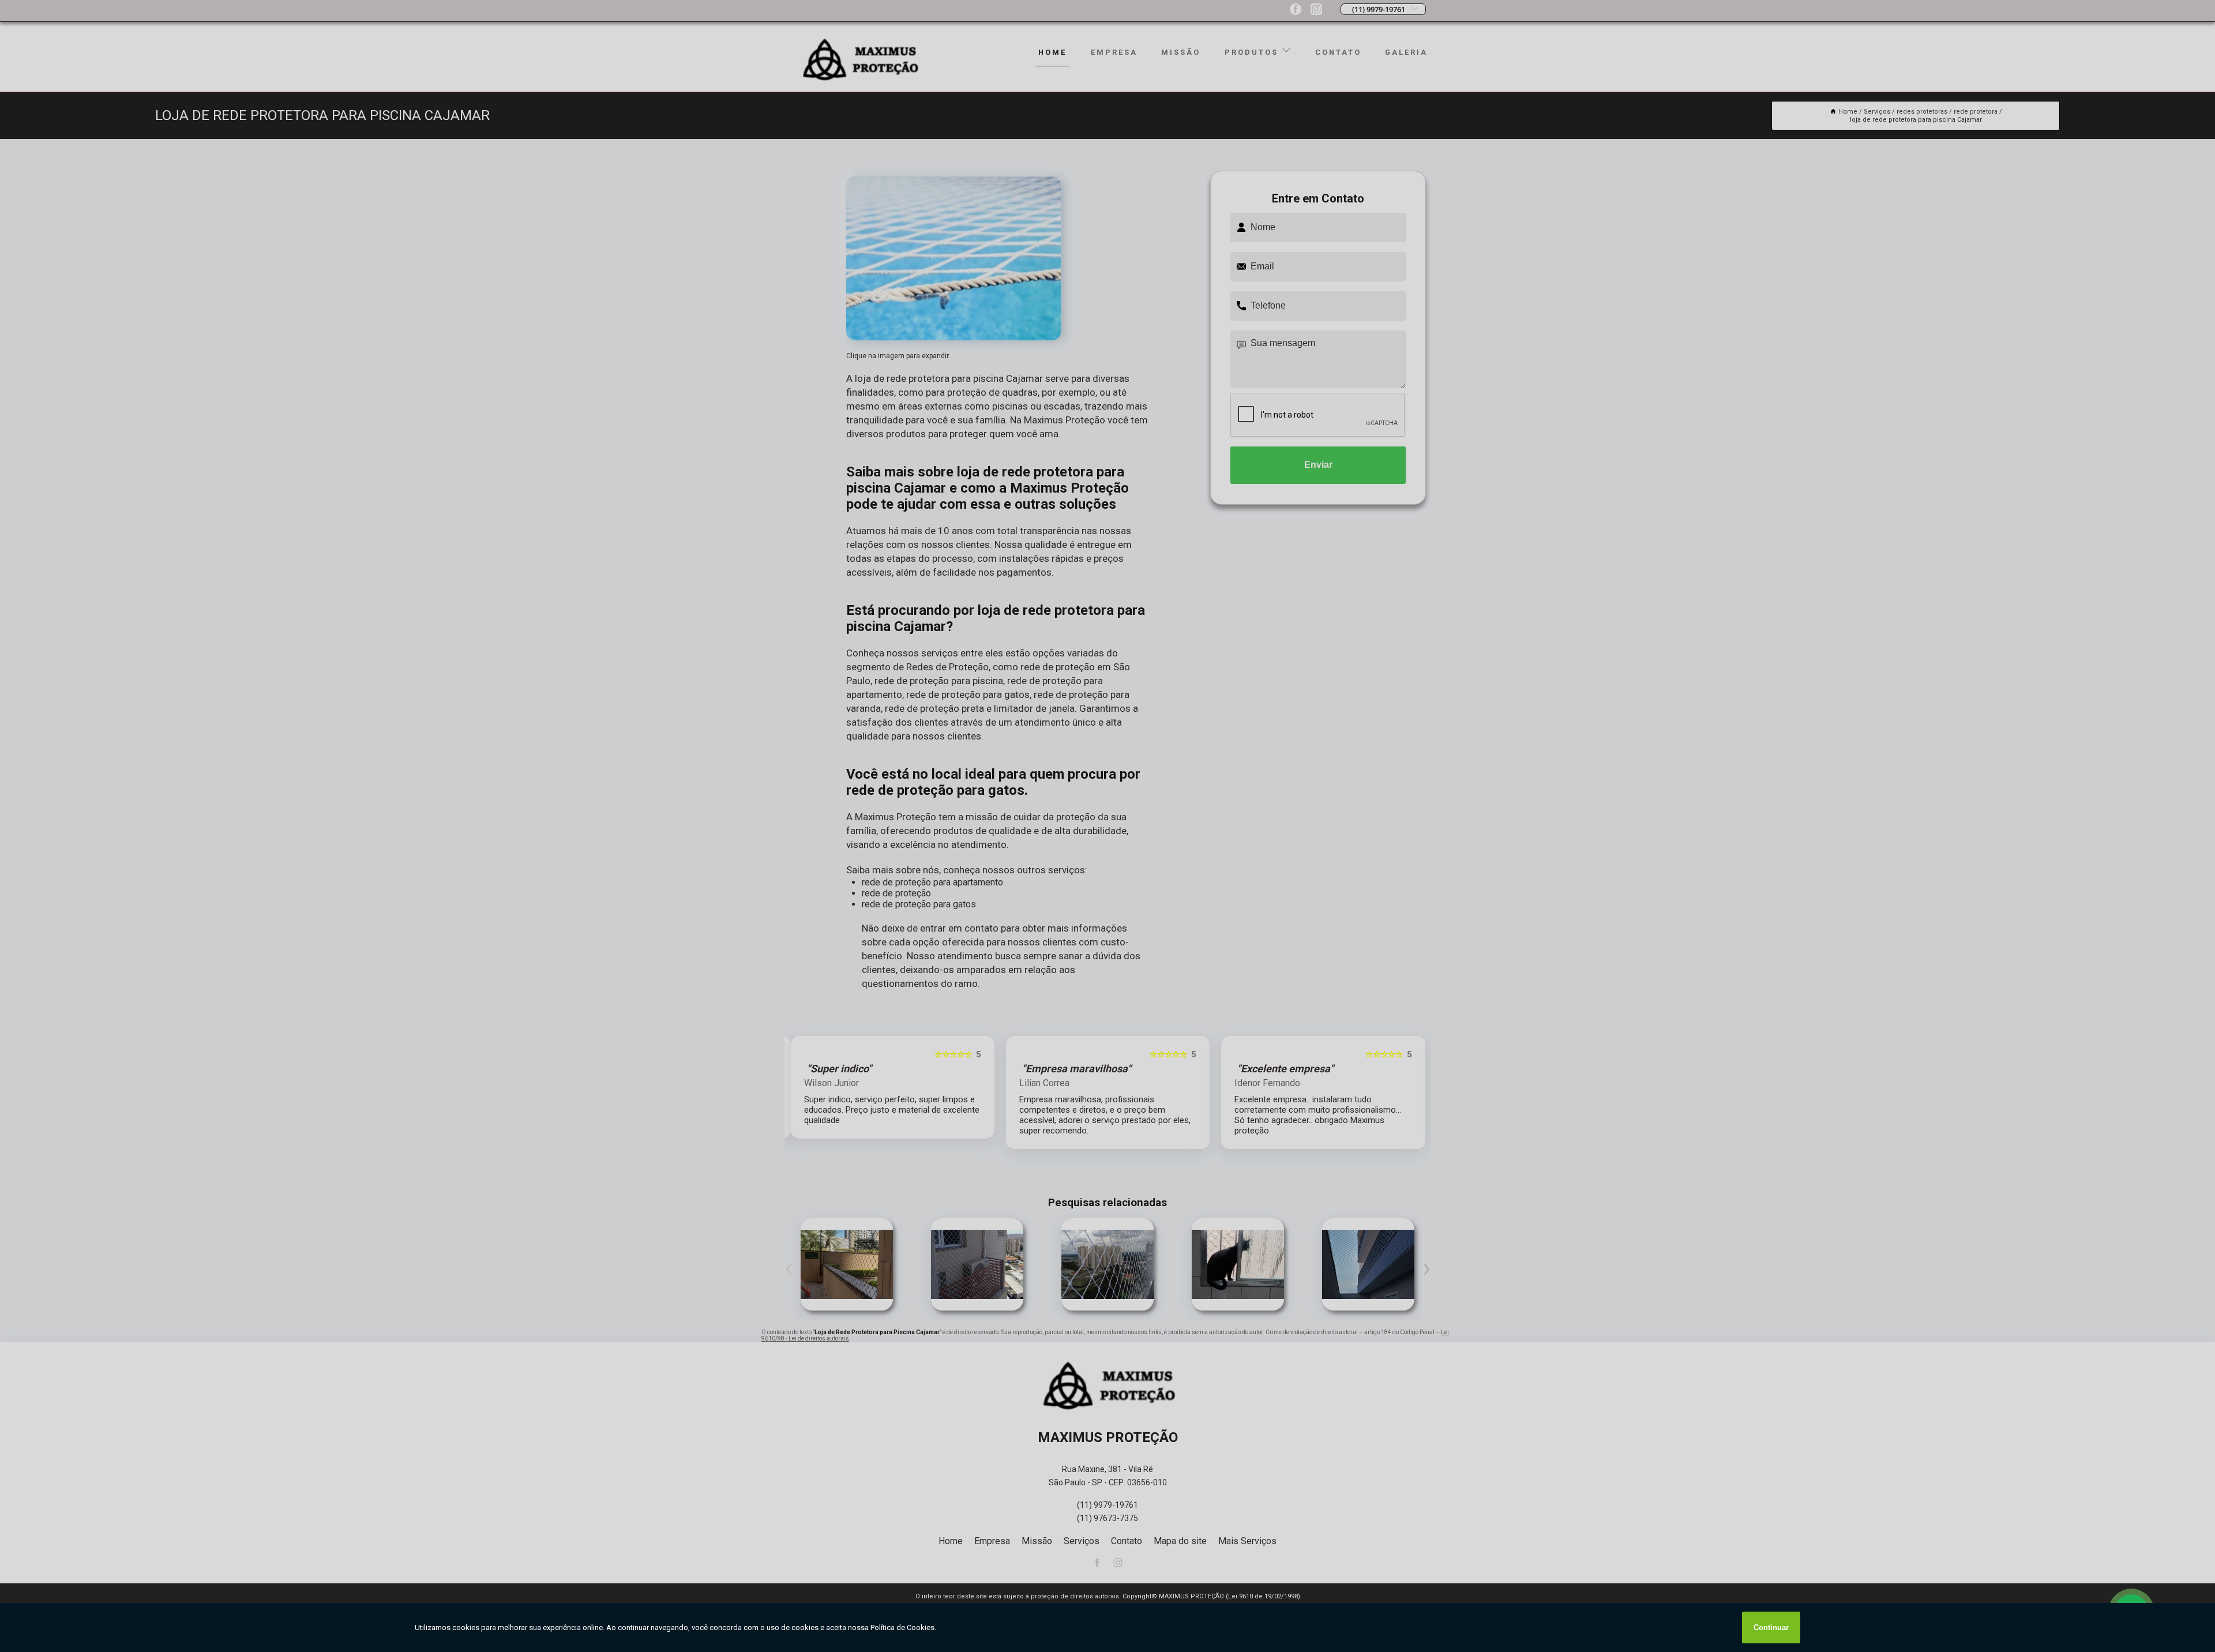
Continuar (1771, 1627)
